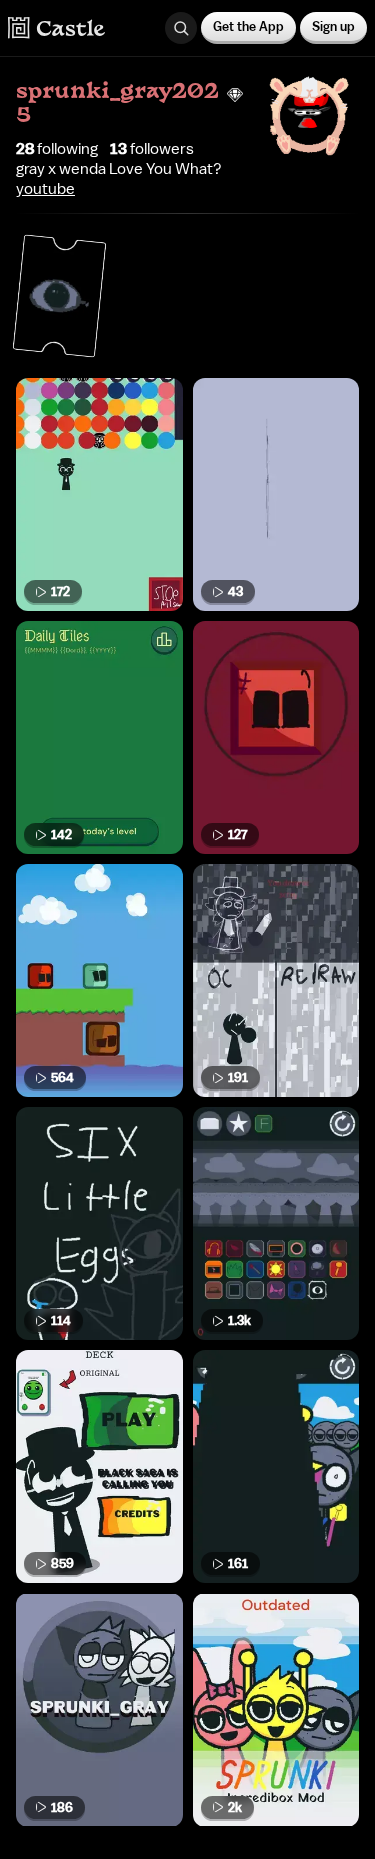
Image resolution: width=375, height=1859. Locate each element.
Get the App (248, 26)
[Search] (181, 28)
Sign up (333, 26)
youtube (45, 189)
